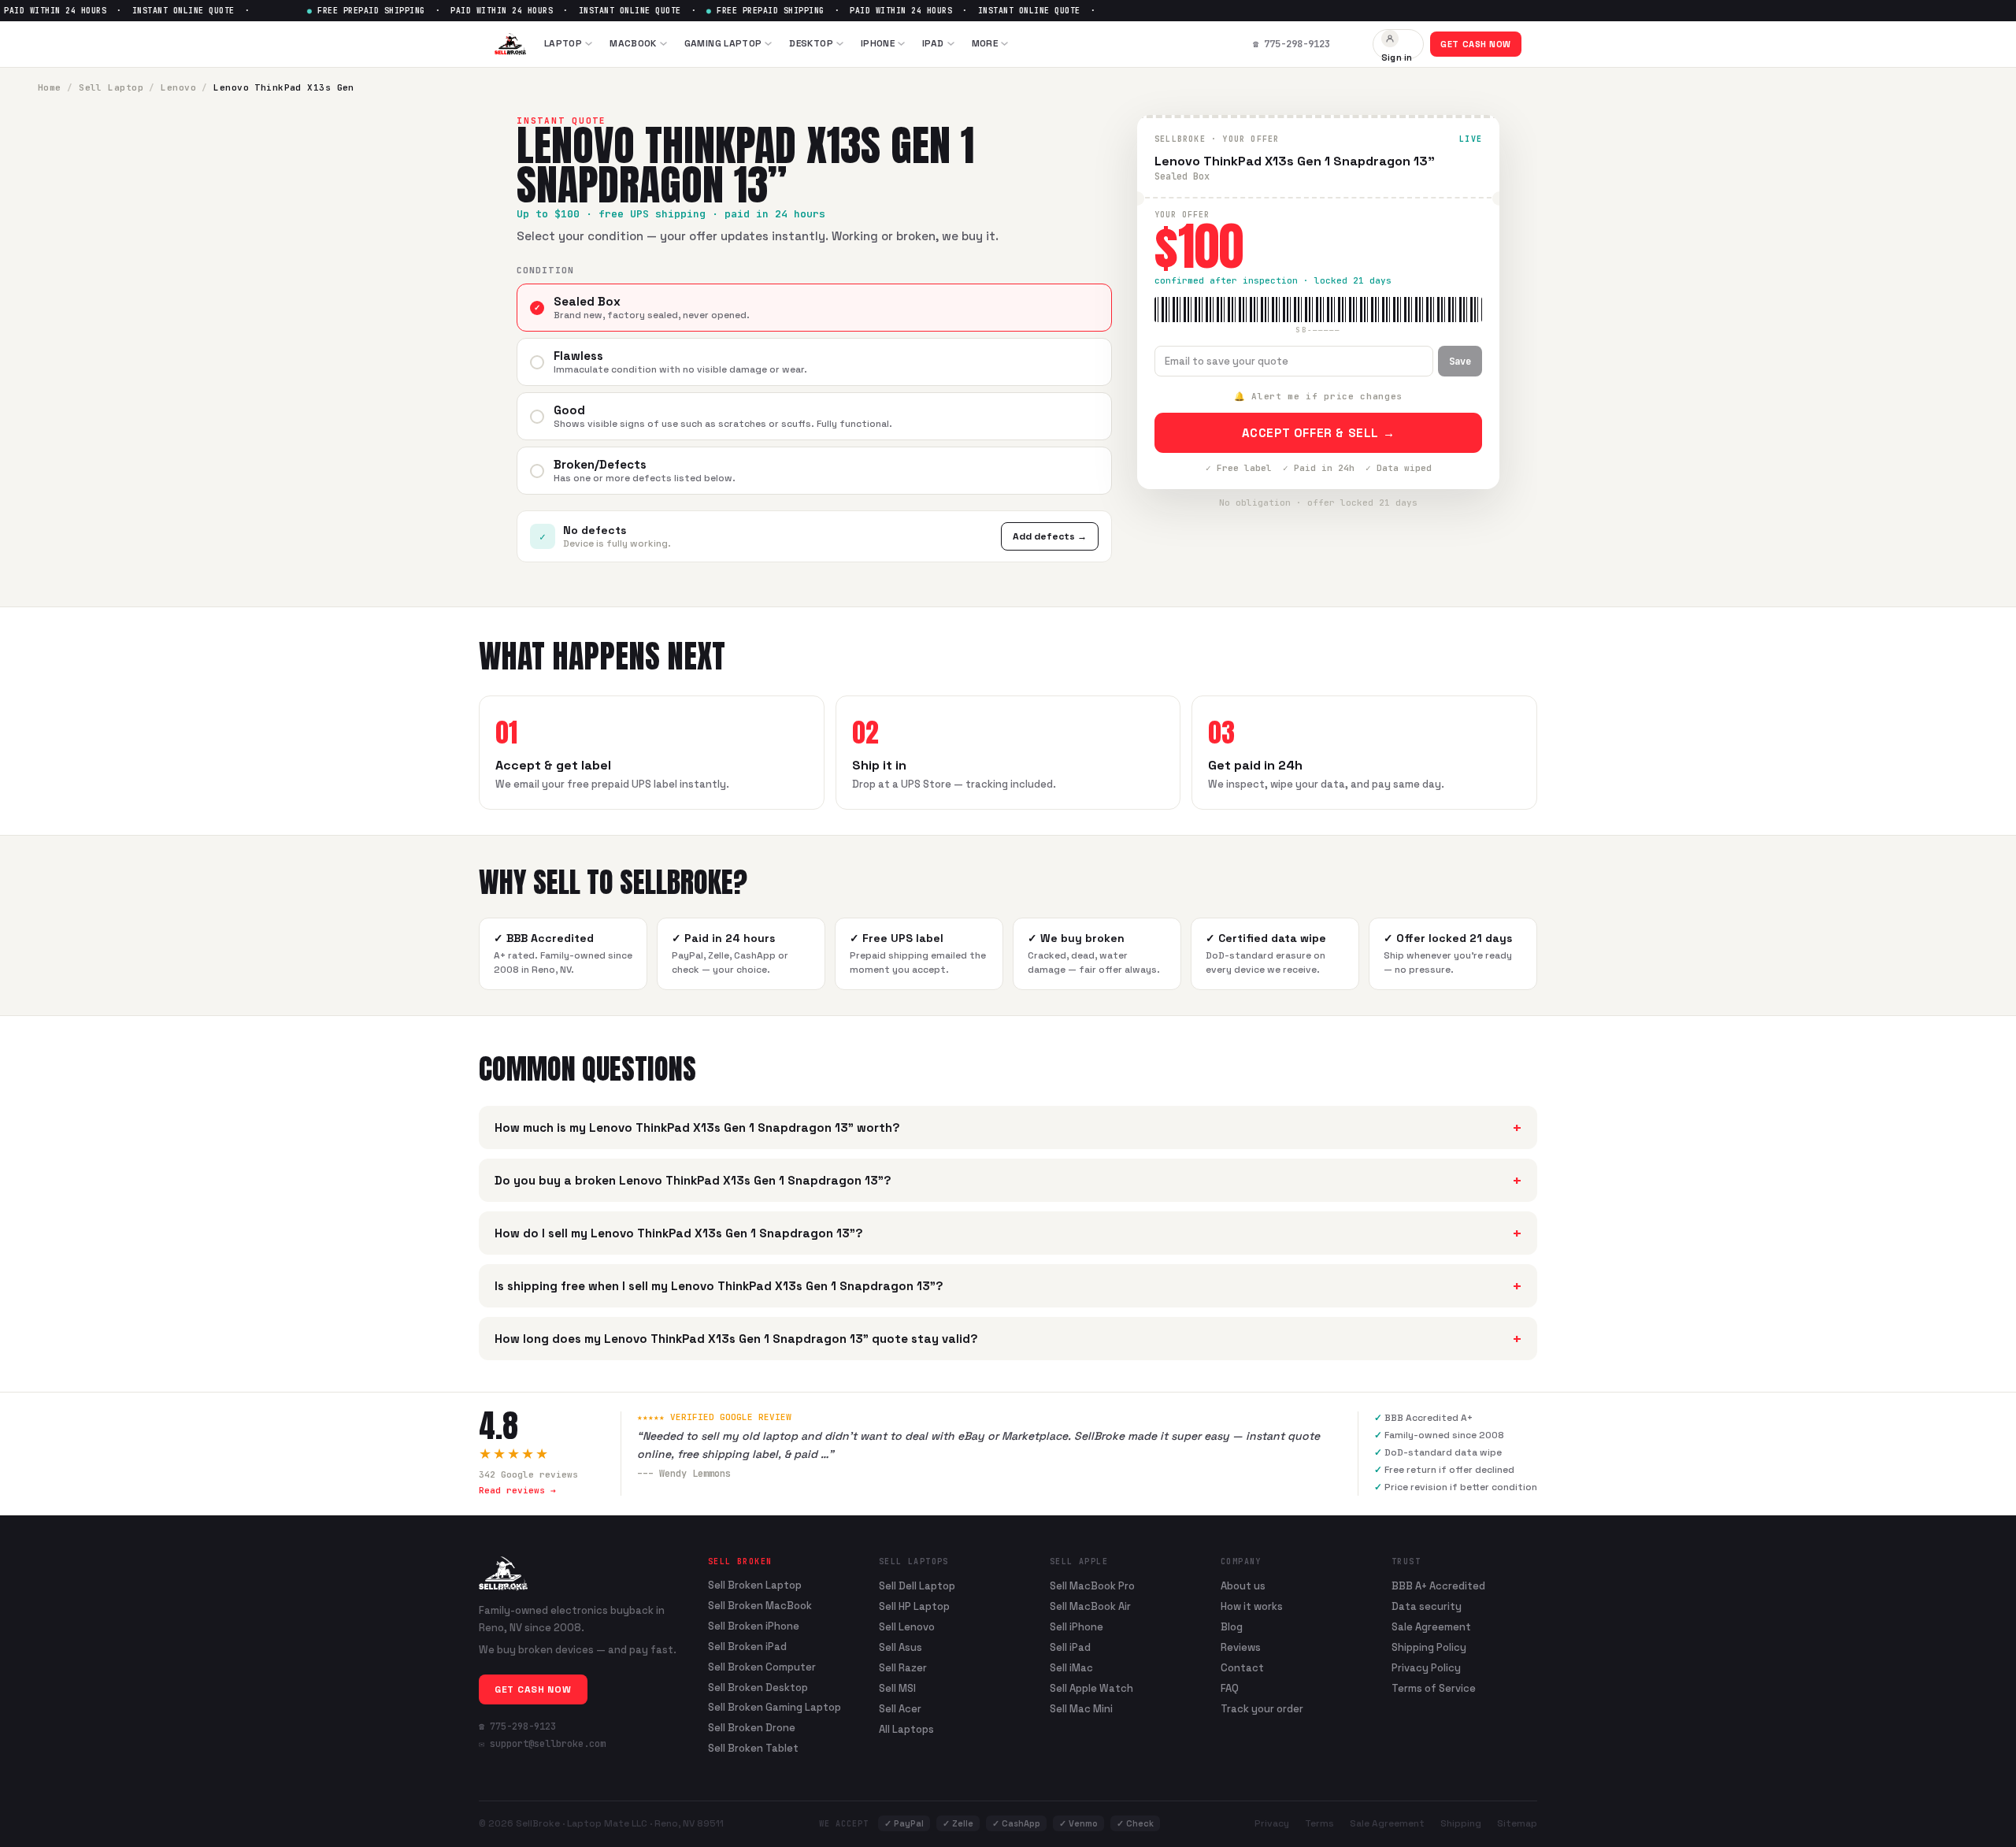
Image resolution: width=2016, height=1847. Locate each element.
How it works (1252, 1606)
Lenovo (178, 87)
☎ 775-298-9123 (517, 1726)
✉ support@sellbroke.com (542, 1744)
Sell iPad (1070, 1647)
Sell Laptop (111, 87)
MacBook (633, 43)
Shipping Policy (1429, 1647)
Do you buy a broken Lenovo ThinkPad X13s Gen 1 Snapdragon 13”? (1008, 1180)
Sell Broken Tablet (753, 1749)
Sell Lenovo (907, 1627)
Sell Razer (903, 1668)
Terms (1319, 1823)
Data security (1427, 1606)
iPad (933, 43)
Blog (1232, 1627)
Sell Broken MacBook (760, 1606)
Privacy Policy (1426, 1668)
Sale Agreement (1431, 1627)
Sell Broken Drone (752, 1728)
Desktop (811, 43)
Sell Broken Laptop (755, 1586)
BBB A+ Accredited (1438, 1586)
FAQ (1230, 1688)
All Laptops (906, 1729)
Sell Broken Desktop (758, 1688)
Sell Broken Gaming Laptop (775, 1708)
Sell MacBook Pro (1092, 1586)
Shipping (1461, 1823)
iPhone (878, 43)
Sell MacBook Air (1090, 1606)
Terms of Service (1434, 1688)
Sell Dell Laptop (917, 1586)
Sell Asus (901, 1647)
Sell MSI (897, 1688)
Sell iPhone (1077, 1627)
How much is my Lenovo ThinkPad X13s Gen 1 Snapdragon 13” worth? (1008, 1127)
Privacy (1272, 1823)
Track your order (1262, 1709)
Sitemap (1517, 1823)
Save (1460, 362)
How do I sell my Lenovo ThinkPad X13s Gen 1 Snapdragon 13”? (1008, 1233)
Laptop (563, 43)
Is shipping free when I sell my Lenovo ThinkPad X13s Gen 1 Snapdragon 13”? (1008, 1286)
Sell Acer (900, 1709)
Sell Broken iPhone (754, 1626)
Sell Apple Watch (1091, 1688)
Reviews (1241, 1647)
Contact (1242, 1668)
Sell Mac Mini (1081, 1709)
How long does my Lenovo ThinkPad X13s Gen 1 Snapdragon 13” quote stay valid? (1008, 1339)
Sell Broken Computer (762, 1667)
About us (1243, 1586)
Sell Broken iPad (747, 1647)
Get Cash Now (1476, 44)
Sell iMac (1071, 1668)
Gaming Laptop (723, 43)
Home (50, 87)
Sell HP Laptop (914, 1606)
